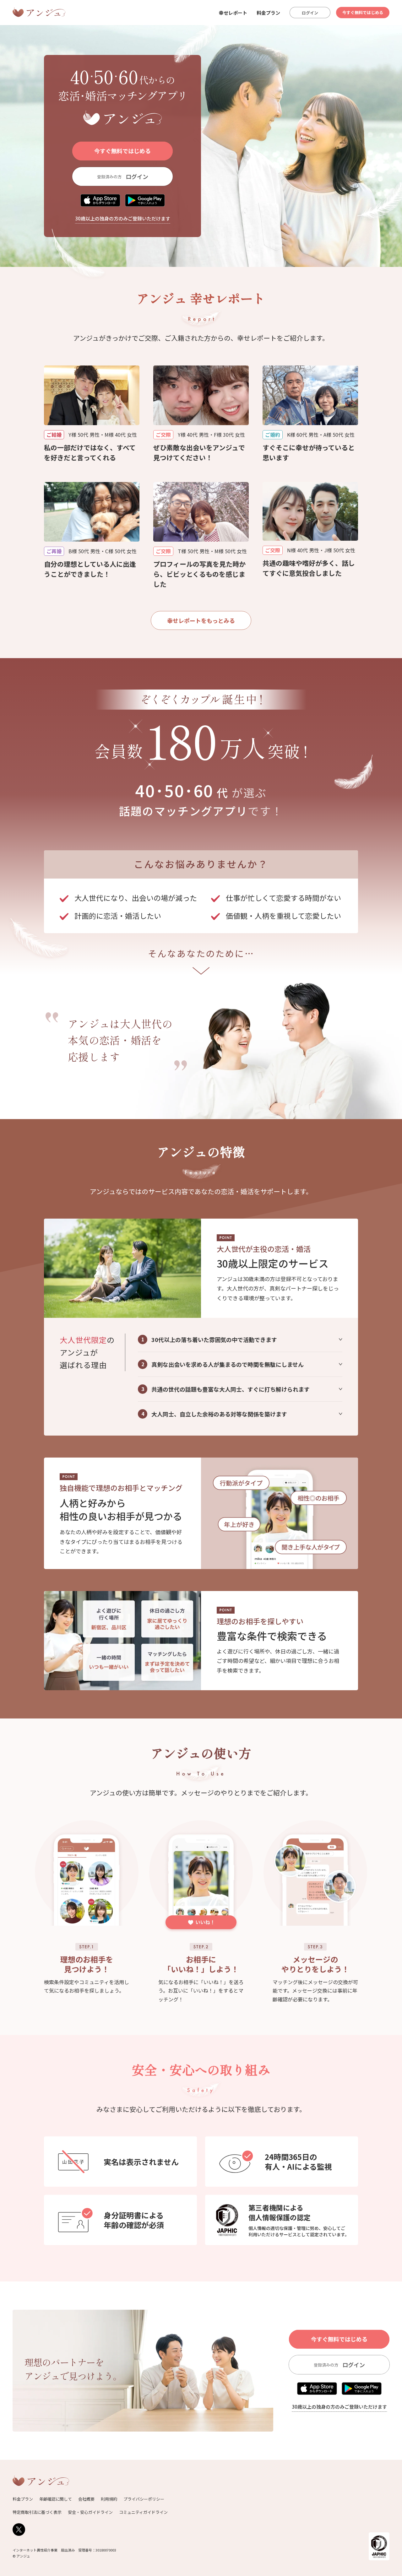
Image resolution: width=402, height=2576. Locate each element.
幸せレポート (233, 13)
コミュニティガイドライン (143, 2512)
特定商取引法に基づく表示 (37, 2512)
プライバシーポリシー (144, 2499)
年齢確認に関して (56, 2499)
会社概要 (86, 2499)
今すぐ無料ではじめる (363, 12)
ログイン (310, 13)
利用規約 (109, 2499)
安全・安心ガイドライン (90, 2512)
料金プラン (268, 13)
